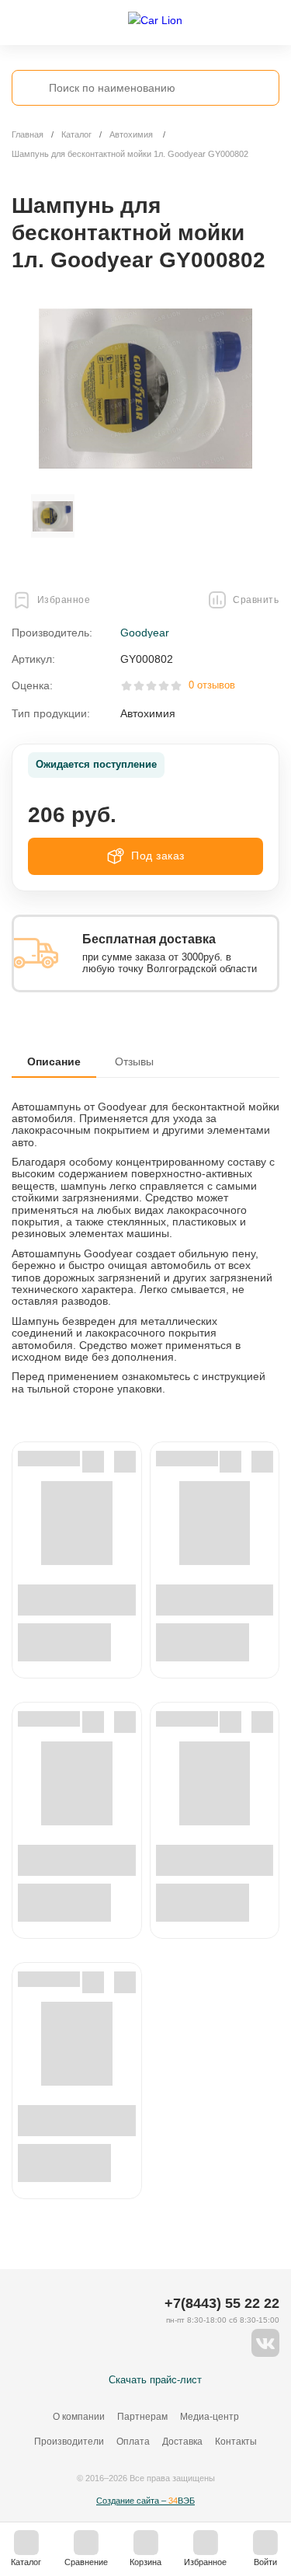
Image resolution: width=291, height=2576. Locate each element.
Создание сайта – (145, 2501)
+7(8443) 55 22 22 (222, 2303)
